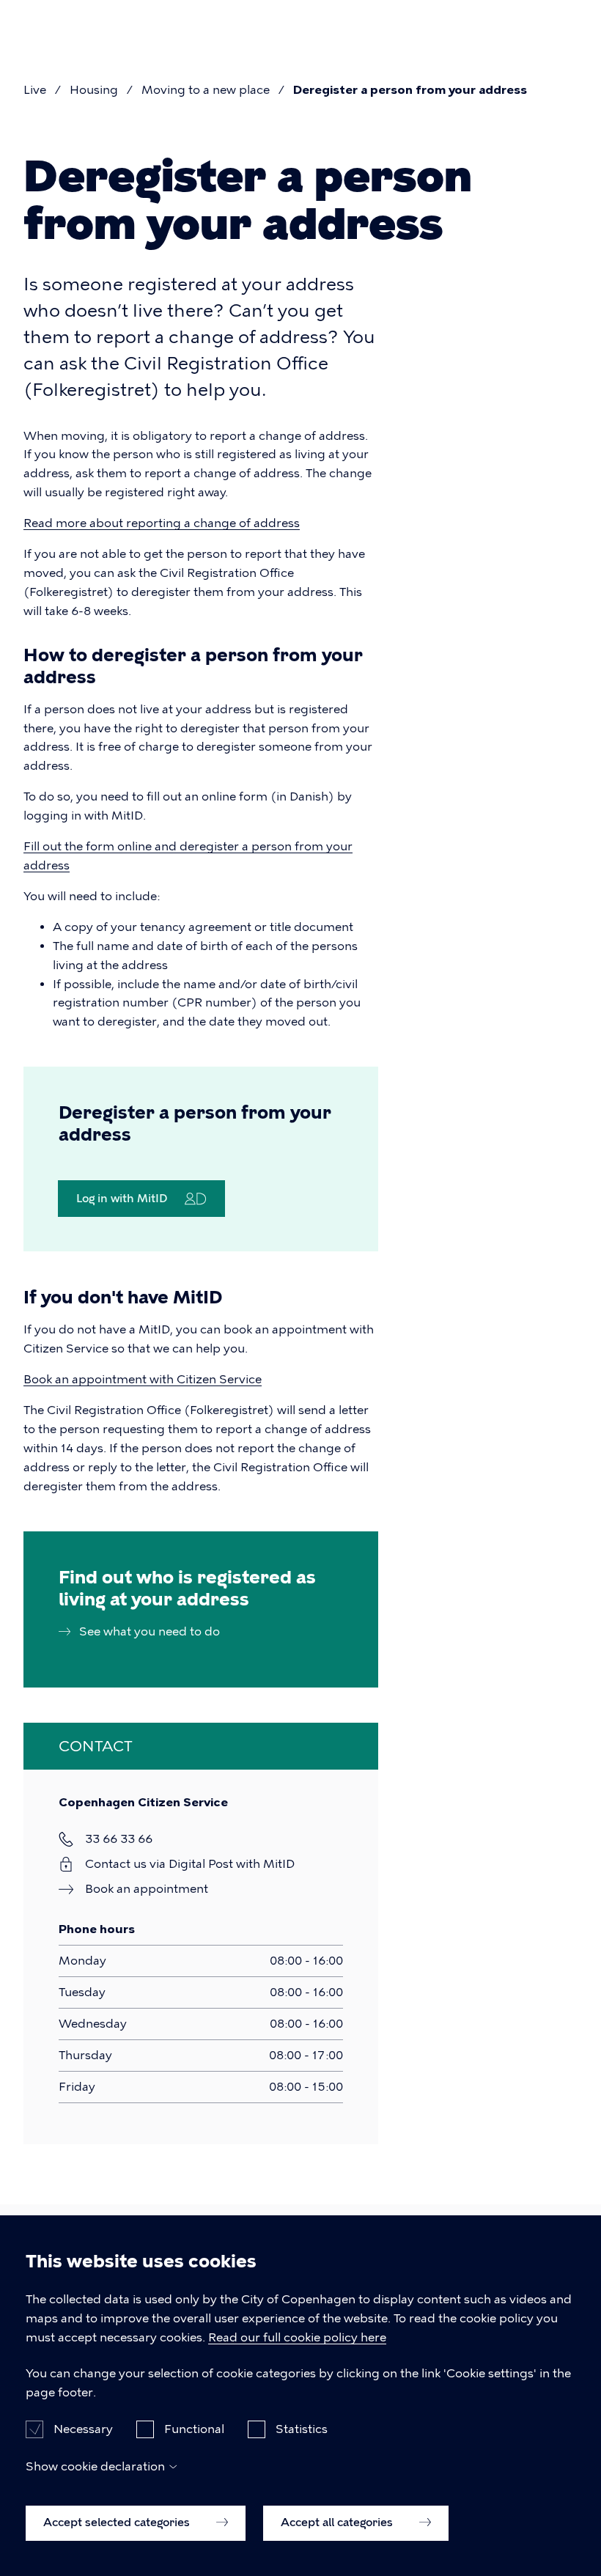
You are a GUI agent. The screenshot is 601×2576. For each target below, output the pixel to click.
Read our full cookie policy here (297, 2337)
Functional (194, 2429)
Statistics (302, 2429)
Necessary (83, 2429)
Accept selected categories (118, 2522)
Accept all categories (338, 2522)
